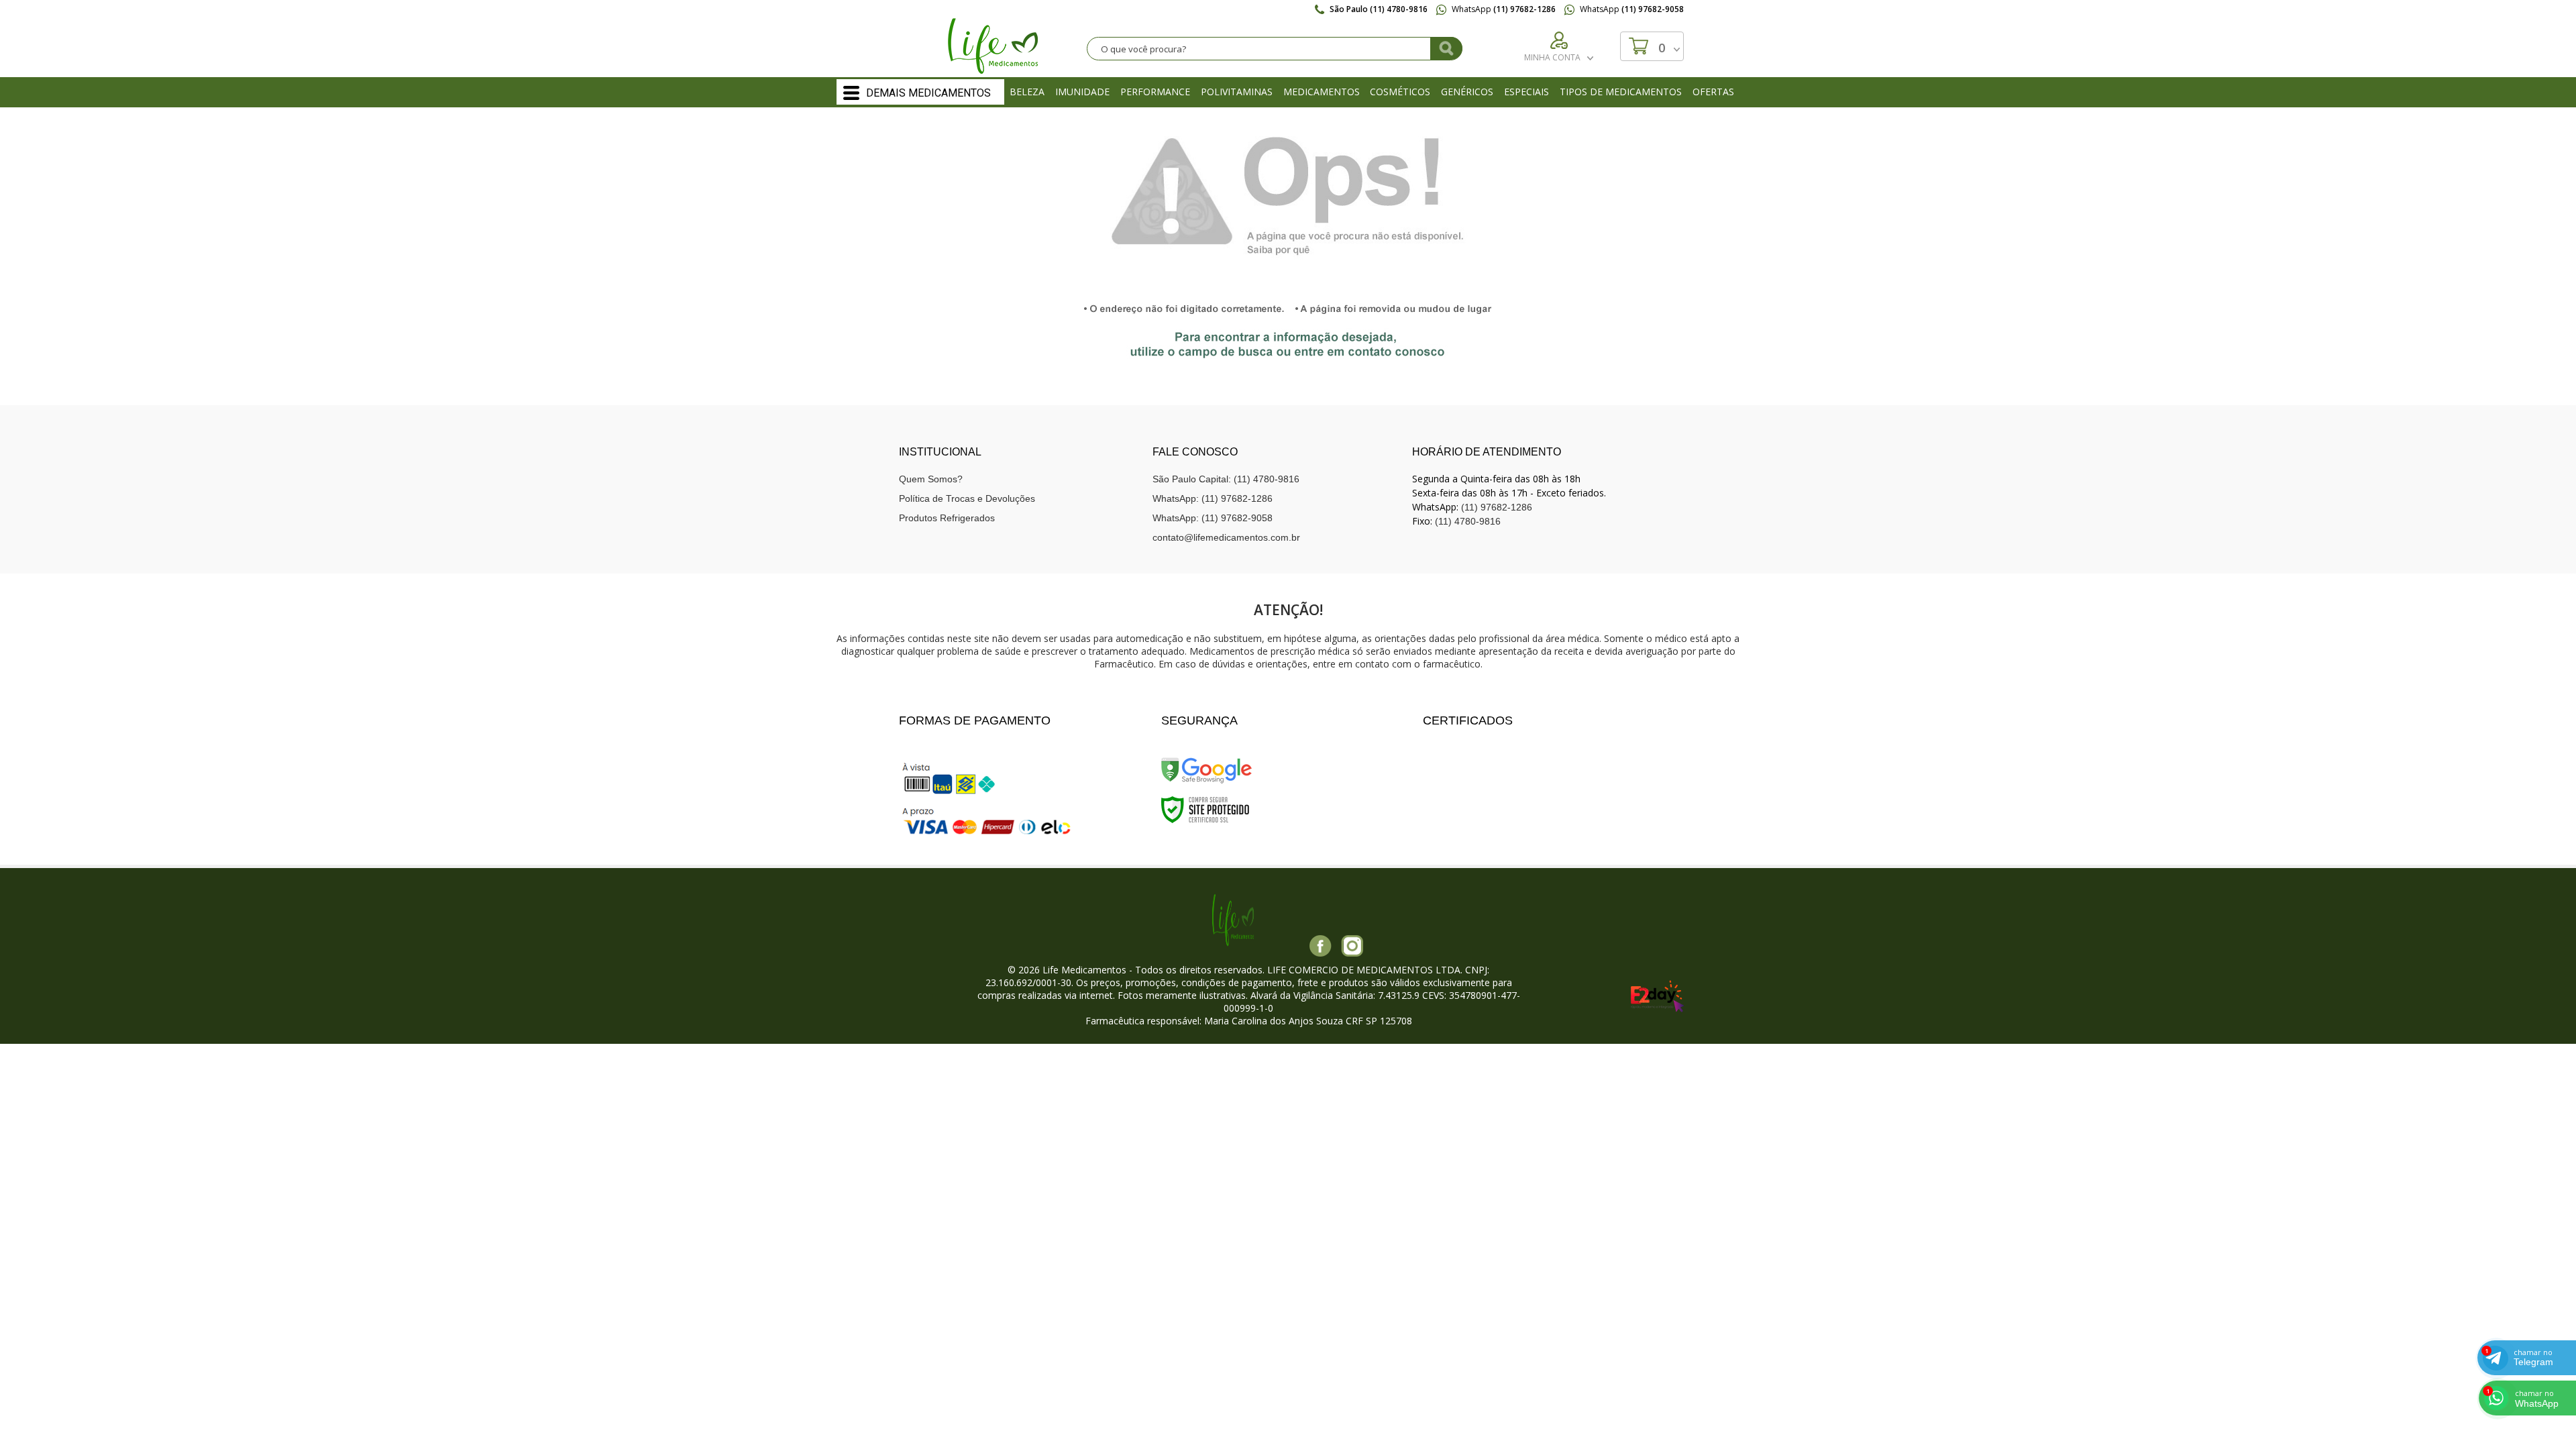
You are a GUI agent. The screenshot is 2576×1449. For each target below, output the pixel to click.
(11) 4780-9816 (1468, 521)
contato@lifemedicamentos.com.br (1226, 537)
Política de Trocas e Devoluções (967, 498)
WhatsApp (1503, 9)
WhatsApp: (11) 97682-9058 (1213, 518)
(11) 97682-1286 (1497, 507)
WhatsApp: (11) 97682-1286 (1213, 498)
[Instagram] (1352, 946)
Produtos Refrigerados (947, 518)
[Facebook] (1321, 946)
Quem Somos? (931, 479)
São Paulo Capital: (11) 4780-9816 (1226, 479)
